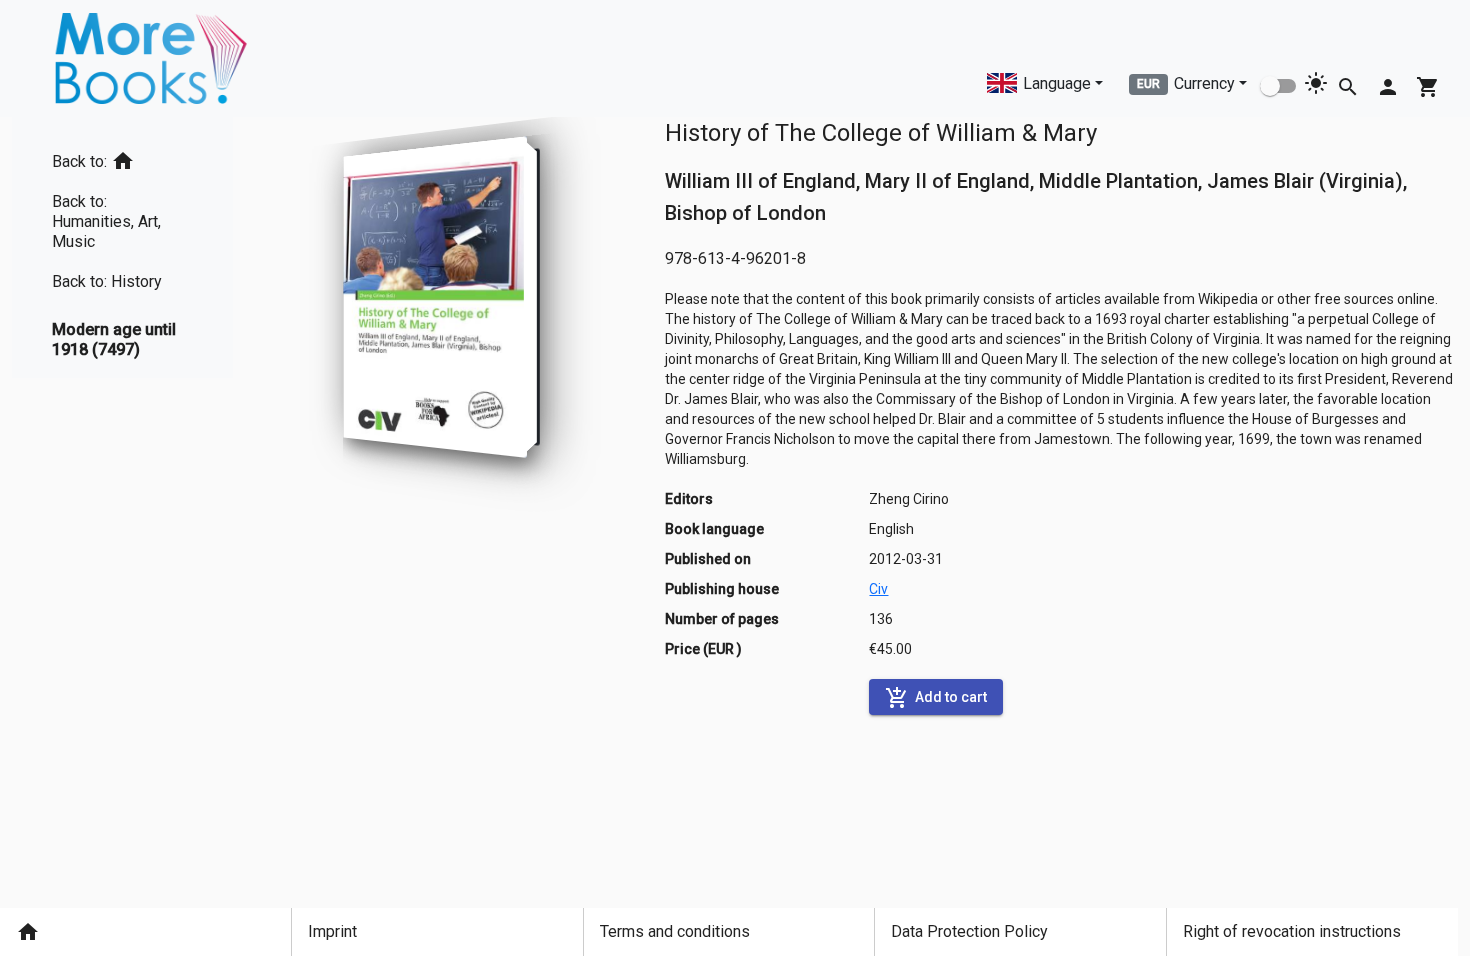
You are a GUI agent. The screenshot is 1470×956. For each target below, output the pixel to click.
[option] (122, 157)
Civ (878, 589)
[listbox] (122, 247)
